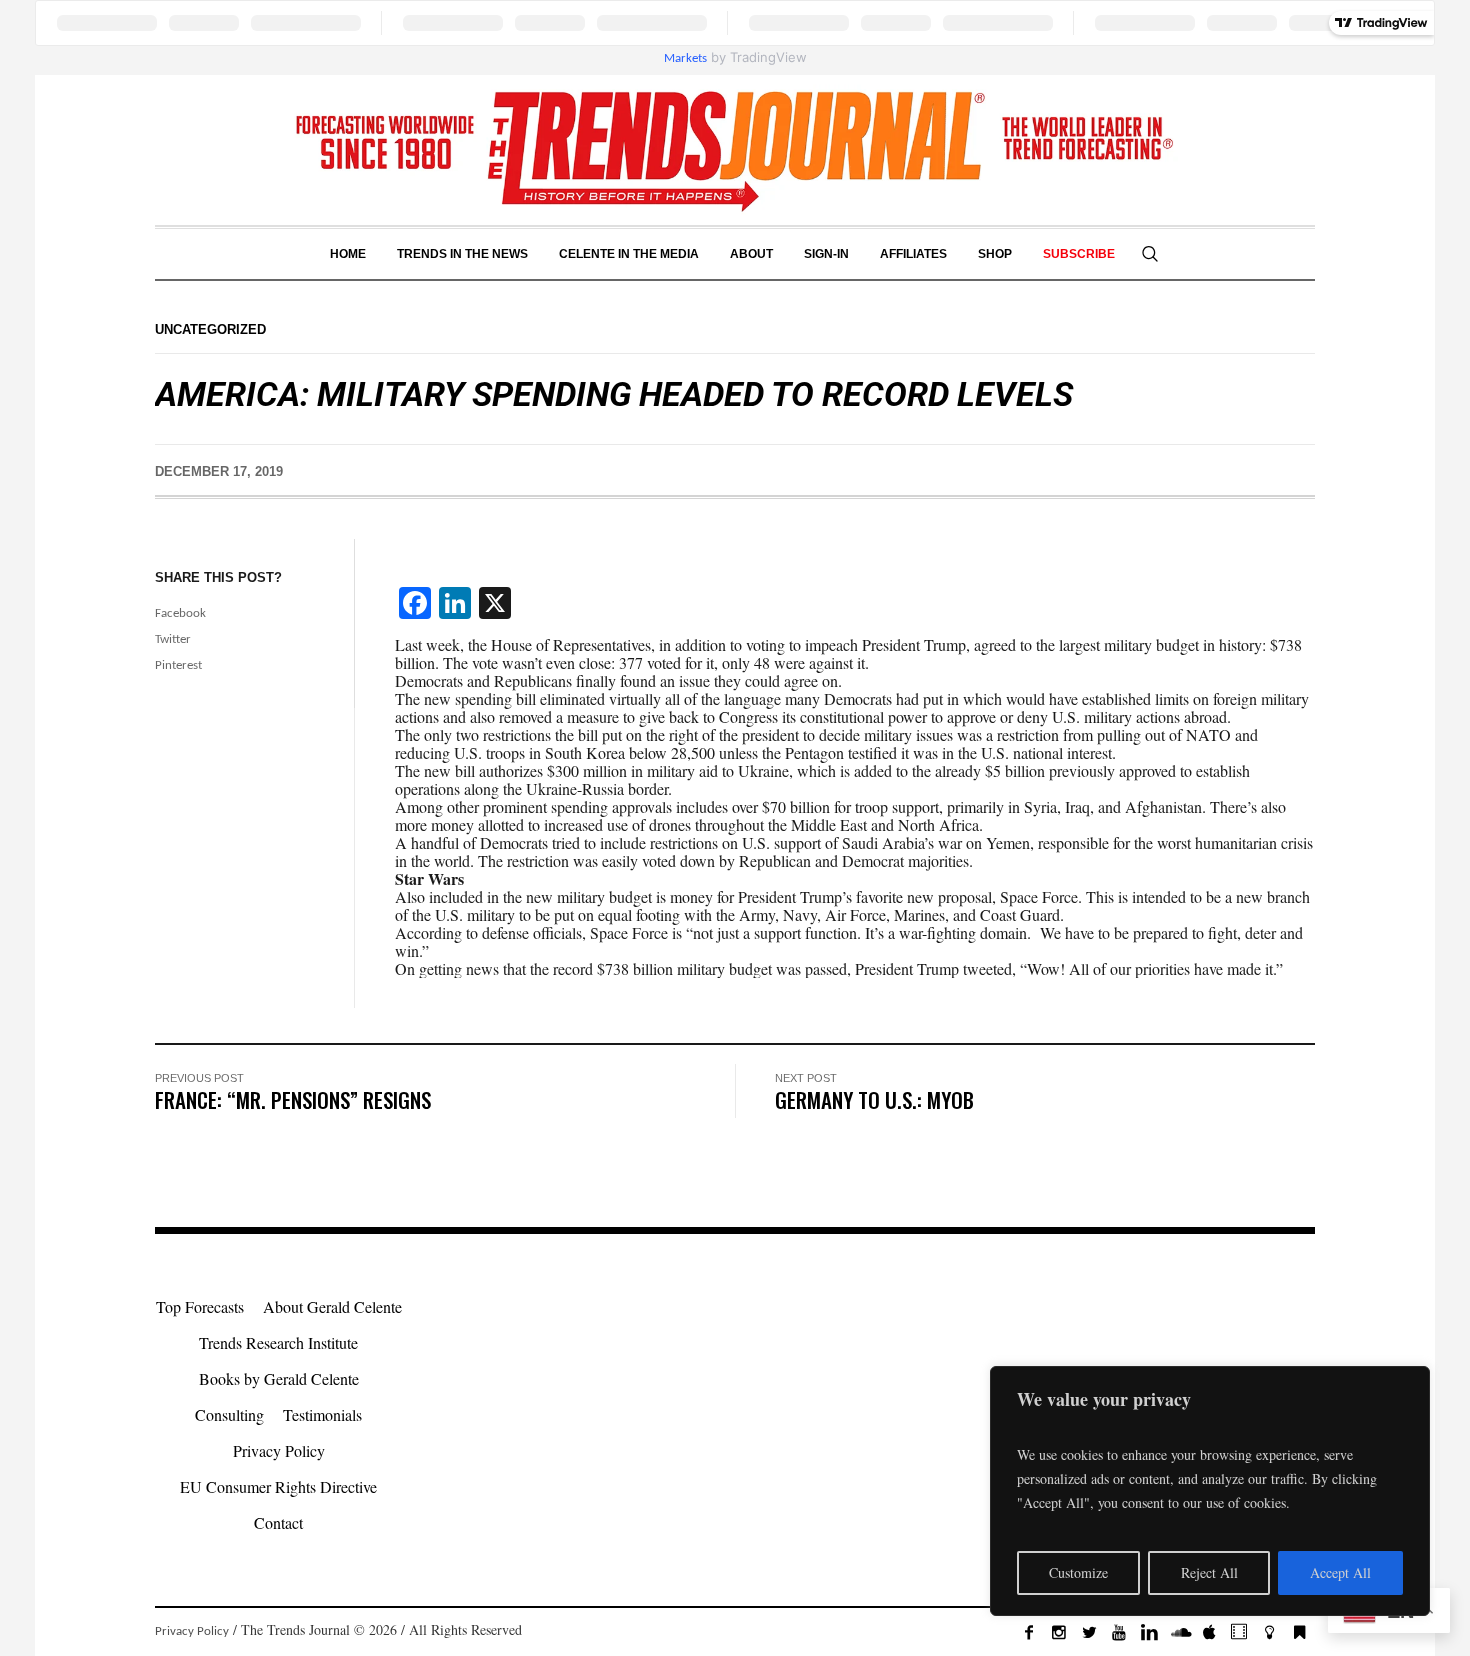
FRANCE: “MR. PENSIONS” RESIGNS (293, 1099)
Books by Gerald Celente (279, 1378)
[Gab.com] (1299, 1632)
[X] (1089, 1632)
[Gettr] (1269, 1632)
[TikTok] (1239, 1632)
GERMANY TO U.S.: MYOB (874, 1099)
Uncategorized (210, 329)
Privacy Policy (279, 1450)
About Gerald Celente (332, 1306)
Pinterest (178, 665)
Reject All (1209, 1572)
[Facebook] (1029, 1632)
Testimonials (322, 1414)
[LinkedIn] (1149, 1632)
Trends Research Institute (278, 1342)
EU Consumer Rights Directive (278, 1486)
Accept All (1340, 1572)
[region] (1210, 1491)
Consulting (229, 1414)
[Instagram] (1059, 1632)
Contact (278, 1522)
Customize (1078, 1572)
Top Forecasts (200, 1306)
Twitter (173, 639)
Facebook (180, 613)
